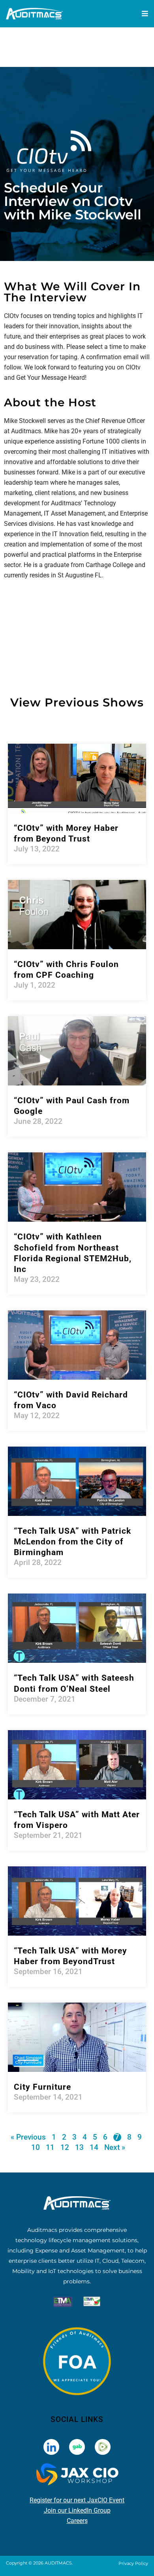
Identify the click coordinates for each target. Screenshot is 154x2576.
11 (50, 2147)
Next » (115, 2147)
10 (36, 2147)
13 (79, 2147)
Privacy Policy (133, 2563)
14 (94, 2147)
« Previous (28, 2137)
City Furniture (42, 2087)
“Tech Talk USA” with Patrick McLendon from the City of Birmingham (72, 1542)
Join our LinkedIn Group (77, 2510)
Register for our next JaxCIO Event (77, 2500)
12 (65, 2147)
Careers (77, 2521)
